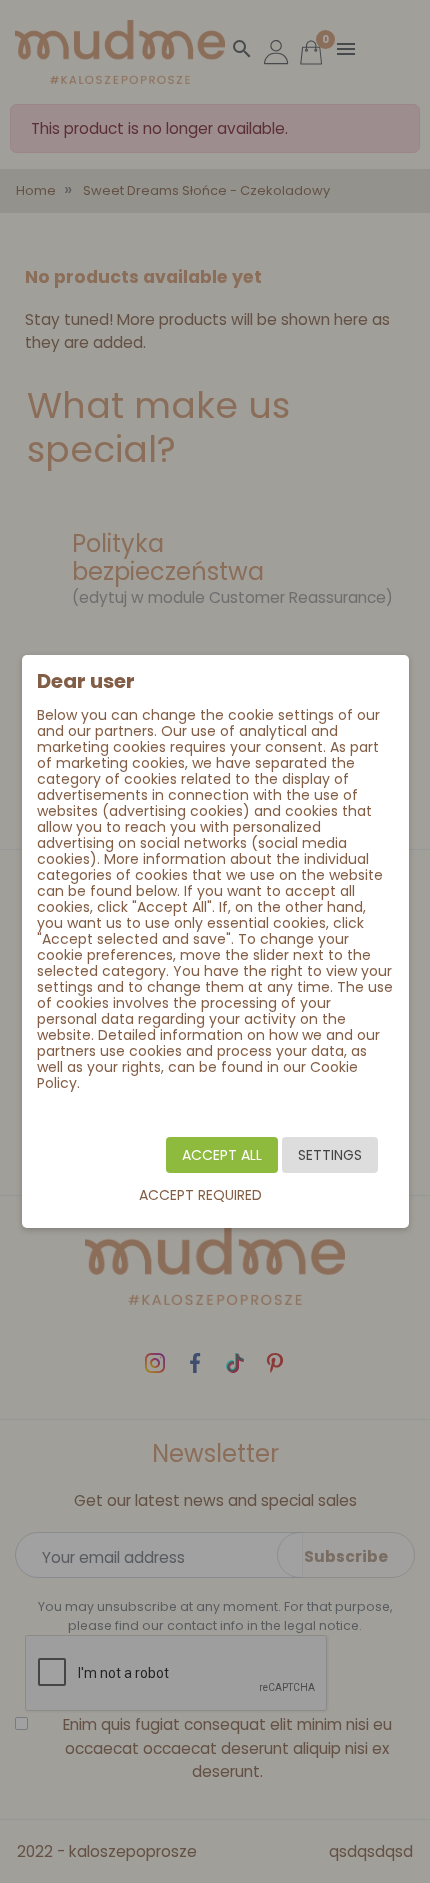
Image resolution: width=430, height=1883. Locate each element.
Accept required (200, 1195)
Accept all (222, 1155)
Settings (330, 1155)
